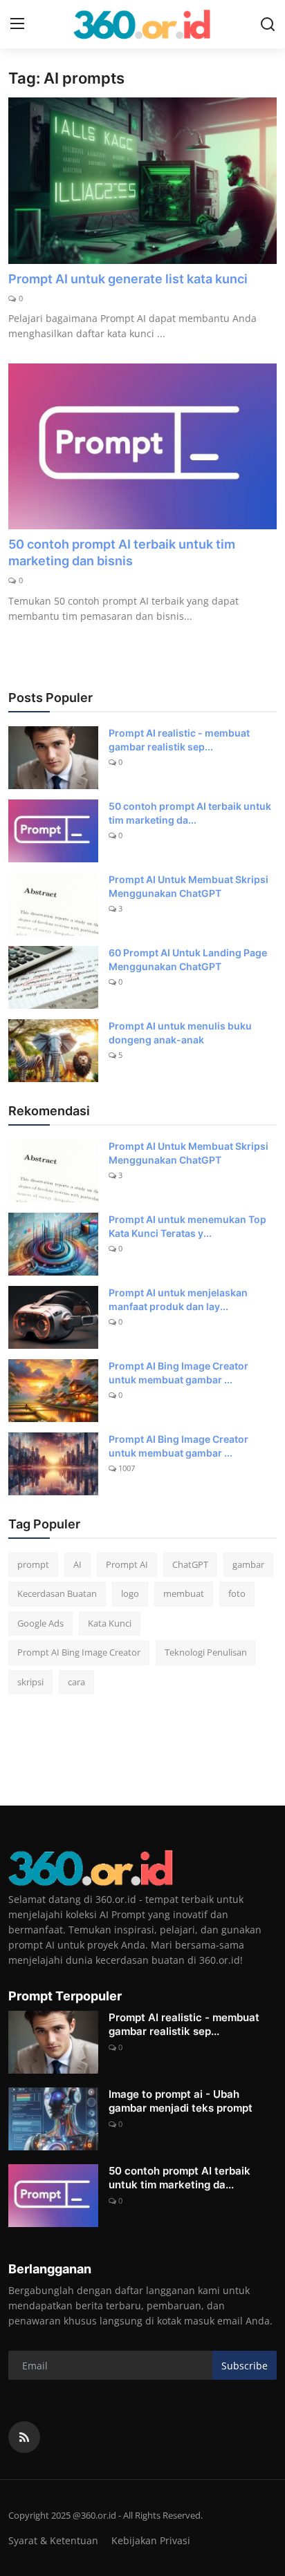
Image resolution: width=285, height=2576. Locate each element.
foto (237, 1593)
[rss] (24, 2437)
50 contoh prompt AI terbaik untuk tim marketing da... (190, 813)
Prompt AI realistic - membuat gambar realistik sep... (179, 740)
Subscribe (245, 2366)
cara (76, 1682)
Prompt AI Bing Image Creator (79, 1652)
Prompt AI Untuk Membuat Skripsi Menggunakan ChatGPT (189, 886)
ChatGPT (190, 1564)
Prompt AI (127, 1564)
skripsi (30, 1682)
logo (130, 1593)
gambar (248, 1564)
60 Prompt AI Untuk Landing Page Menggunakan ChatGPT (188, 959)
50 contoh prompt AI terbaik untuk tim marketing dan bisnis (122, 552)
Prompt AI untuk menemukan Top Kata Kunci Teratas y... (187, 1226)
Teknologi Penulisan (206, 1652)
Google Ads (40, 1623)
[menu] (17, 24)
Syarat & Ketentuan (53, 2540)
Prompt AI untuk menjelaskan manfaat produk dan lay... (178, 1299)
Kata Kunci (110, 1623)
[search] (268, 24)
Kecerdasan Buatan (57, 1593)
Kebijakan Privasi (151, 2540)
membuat (184, 1593)
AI (77, 1564)
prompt (33, 1564)
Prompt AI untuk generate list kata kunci (128, 279)
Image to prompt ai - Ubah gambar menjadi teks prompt (181, 2101)
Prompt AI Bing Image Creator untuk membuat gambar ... (178, 1373)
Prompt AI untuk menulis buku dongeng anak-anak (180, 1033)
